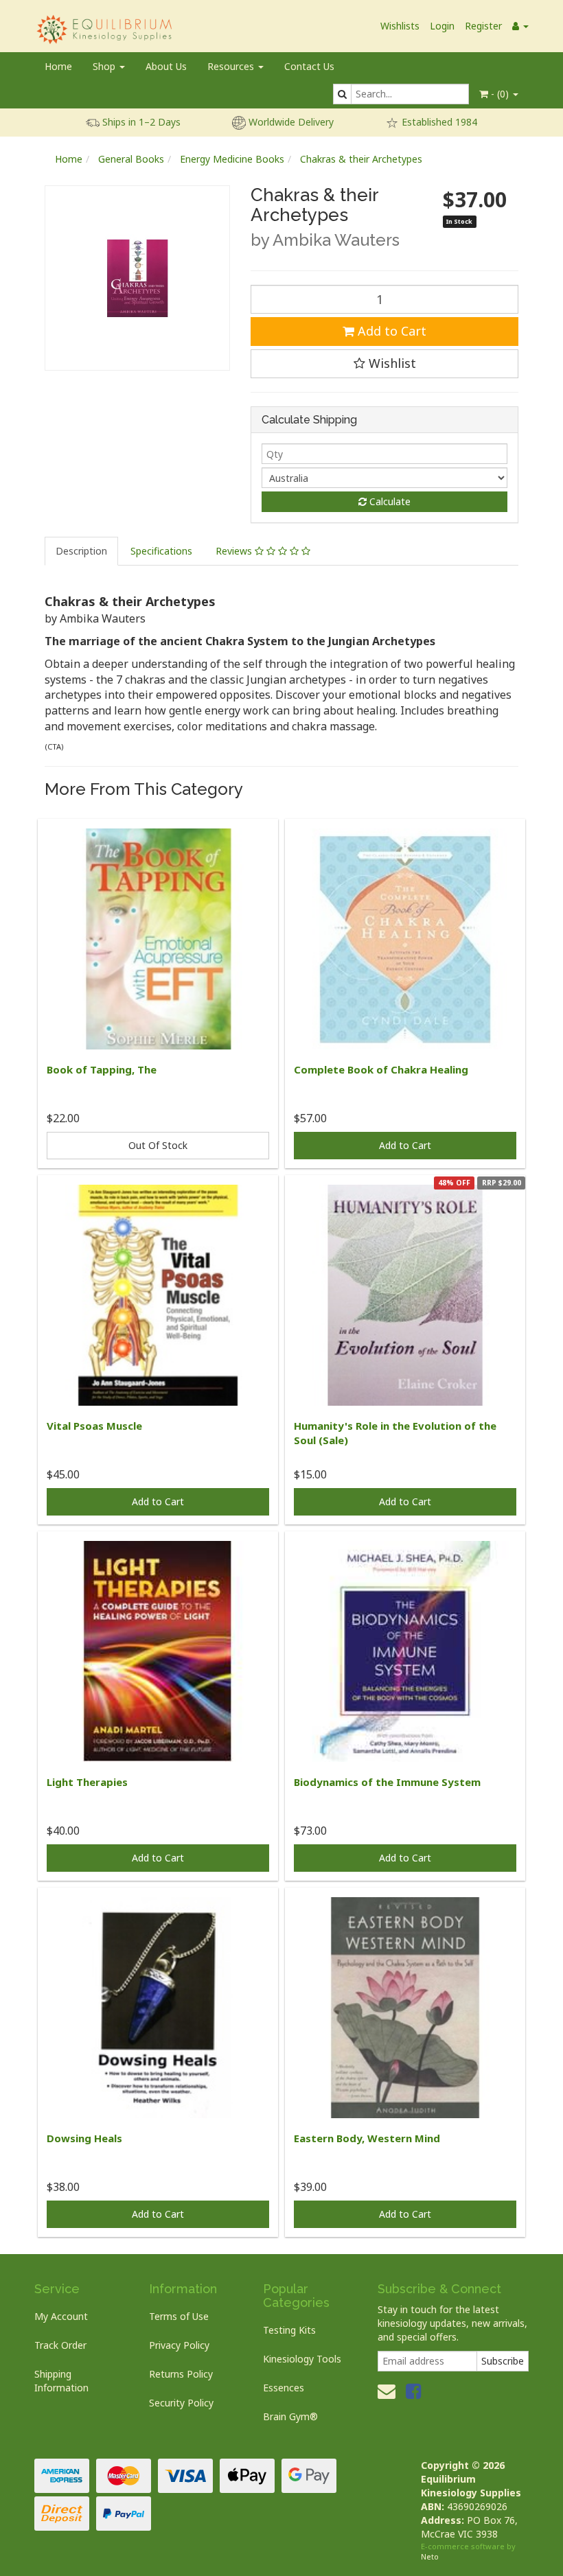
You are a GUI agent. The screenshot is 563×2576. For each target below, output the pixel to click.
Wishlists (400, 26)
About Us (166, 66)
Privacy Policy (179, 2345)
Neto (430, 2556)
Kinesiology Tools (302, 2359)
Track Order (60, 2345)
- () (500, 94)
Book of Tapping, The (102, 1069)
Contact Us (309, 66)
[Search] (342, 94)
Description (81, 551)
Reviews (235, 551)
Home (58, 66)
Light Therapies (87, 1782)
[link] (413, 2391)
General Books (131, 159)
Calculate (389, 501)
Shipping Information (61, 2381)
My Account (61, 2316)
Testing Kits (289, 2330)
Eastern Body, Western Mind (367, 2138)
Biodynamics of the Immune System (387, 1782)
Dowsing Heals (84, 2138)
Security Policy (181, 2403)
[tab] (82, 551)
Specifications (161, 551)
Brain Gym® (290, 2416)
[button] (384, 364)
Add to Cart (390, 331)
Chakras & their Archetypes (361, 159)
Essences (284, 2388)
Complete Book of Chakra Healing (381, 1069)
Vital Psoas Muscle (94, 1426)
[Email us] (387, 2391)
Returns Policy (181, 2374)
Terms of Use (179, 2316)
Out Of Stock (158, 1145)
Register (483, 26)
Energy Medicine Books (232, 159)
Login (442, 26)
